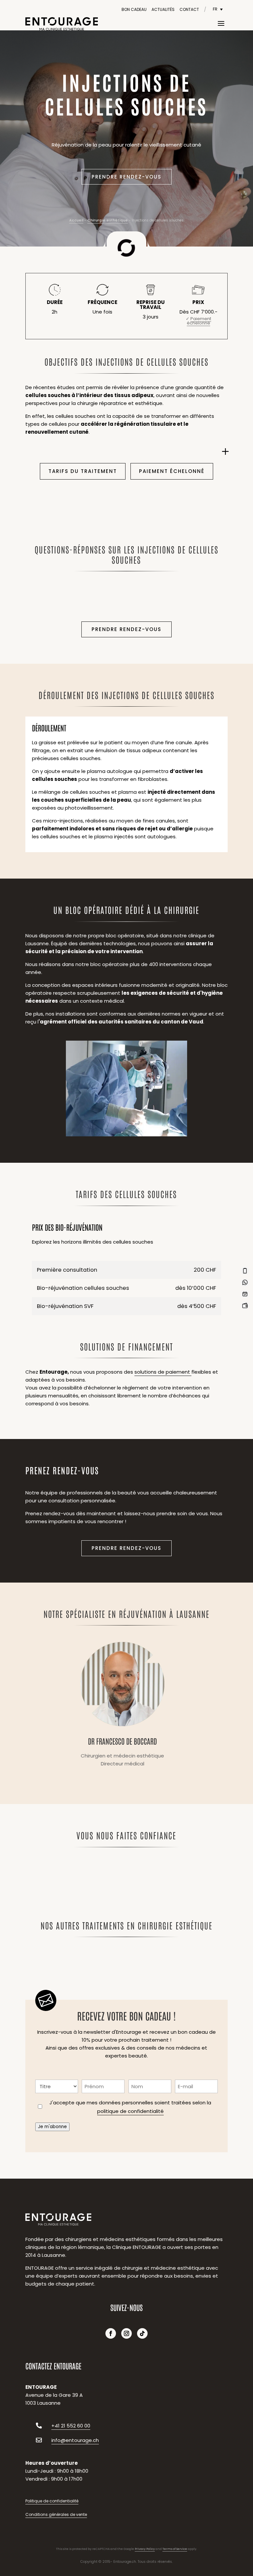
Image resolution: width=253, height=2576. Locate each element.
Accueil (76, 220)
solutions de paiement (163, 1372)
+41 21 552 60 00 (71, 2426)
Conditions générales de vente (56, 2514)
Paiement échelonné (172, 471)
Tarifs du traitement (83, 471)
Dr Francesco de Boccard (122, 1706)
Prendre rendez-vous (126, 177)
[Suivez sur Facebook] (111, 2333)
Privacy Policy (145, 2549)
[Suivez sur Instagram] (126, 2333)
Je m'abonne (52, 2127)
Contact (189, 9)
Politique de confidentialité (52, 2501)
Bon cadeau (134, 9)
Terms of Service (175, 2549)
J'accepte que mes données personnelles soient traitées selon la (130, 2107)
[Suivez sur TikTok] (142, 2333)
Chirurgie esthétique (108, 220)
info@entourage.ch (75, 2440)
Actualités (163, 9)
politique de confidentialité (130, 2111)
